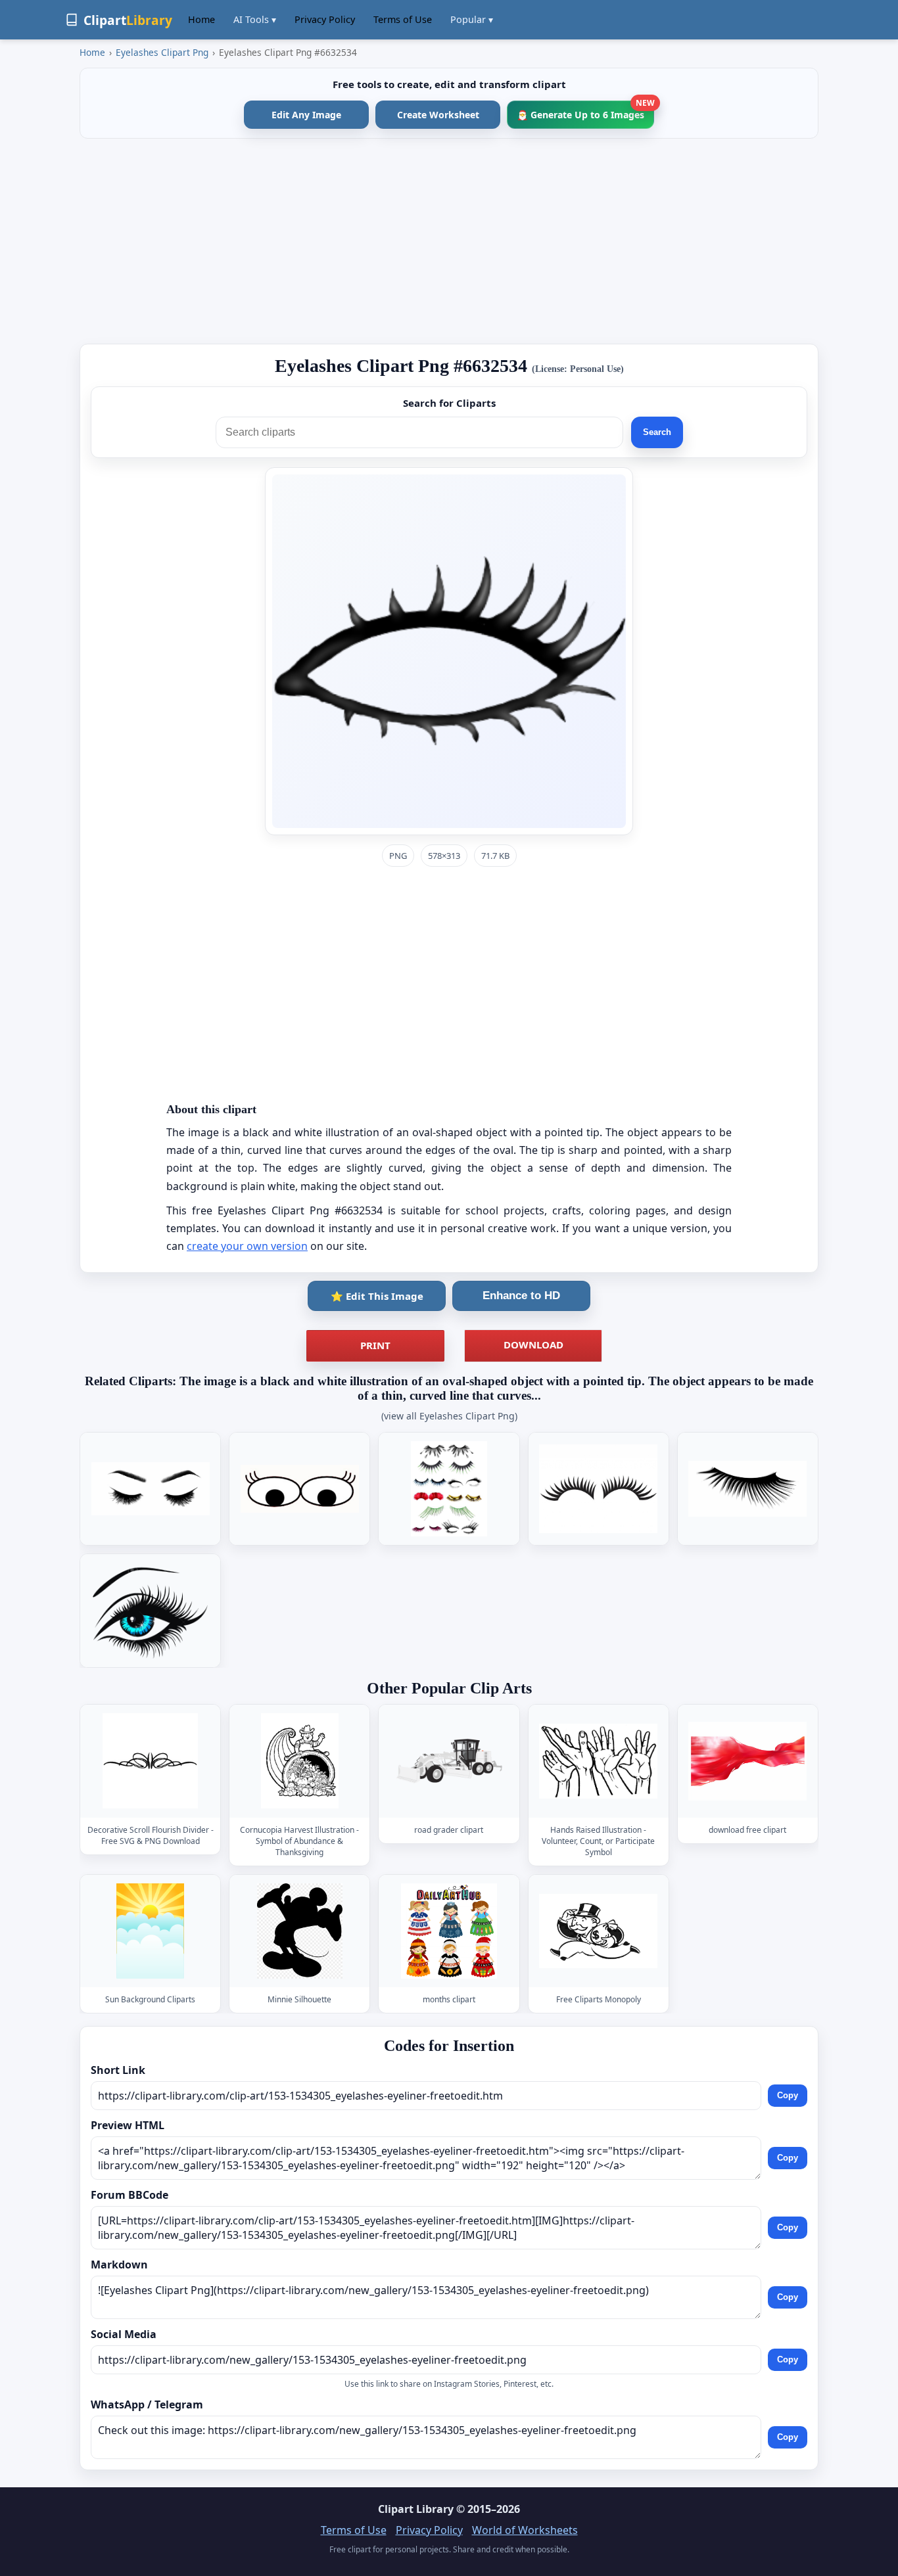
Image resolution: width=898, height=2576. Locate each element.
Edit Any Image (306, 115)
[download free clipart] (747, 1761)
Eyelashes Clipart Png (162, 52)
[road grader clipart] (449, 1761)
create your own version (247, 1246)
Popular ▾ (472, 19)
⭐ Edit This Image (377, 1296)
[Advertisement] (449, 241)
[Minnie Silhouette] (300, 1931)
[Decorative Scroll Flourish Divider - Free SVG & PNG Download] (151, 1761)
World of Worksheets (525, 2530)
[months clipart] (449, 1931)
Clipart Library (416, 2509)
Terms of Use (403, 19)
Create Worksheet (438, 115)
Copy (788, 2095)
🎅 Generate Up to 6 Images (585, 111)
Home (201, 19)
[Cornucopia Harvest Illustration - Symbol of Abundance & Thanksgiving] (300, 1761)
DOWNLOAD (533, 1345)
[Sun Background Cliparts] (151, 1931)
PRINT (375, 1345)
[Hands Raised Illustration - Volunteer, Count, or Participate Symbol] (598, 1761)
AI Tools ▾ (255, 19)
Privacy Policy (325, 19)
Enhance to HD (521, 1296)
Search (657, 432)
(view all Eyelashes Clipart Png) (449, 1416)
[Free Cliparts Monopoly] (598, 1931)
